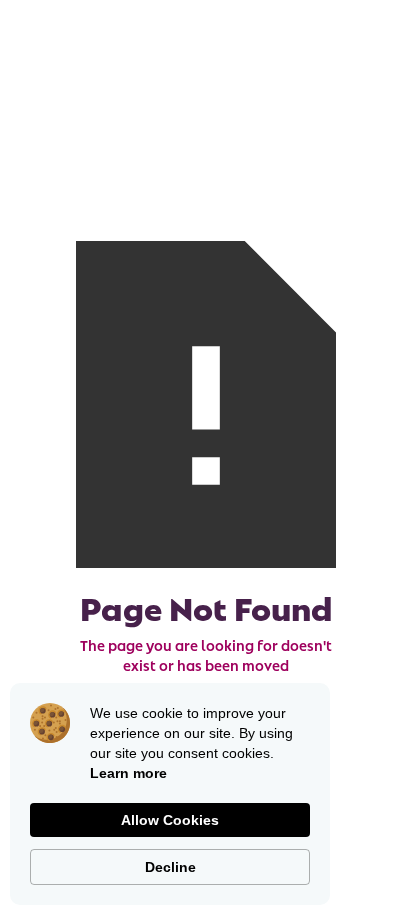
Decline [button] (170, 867)
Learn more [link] (128, 773)
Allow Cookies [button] (170, 820)
